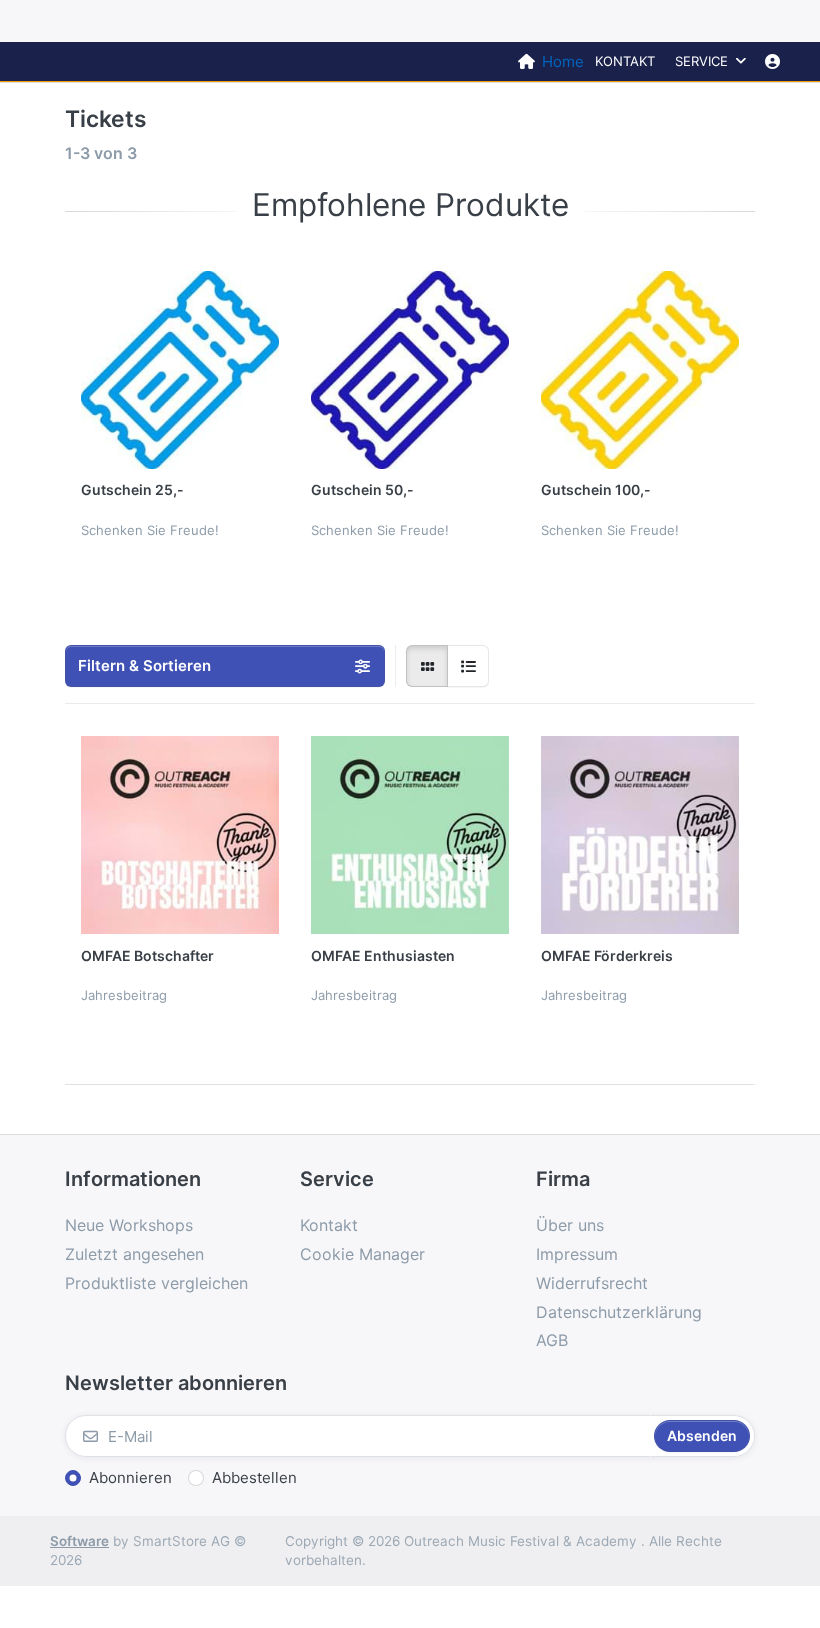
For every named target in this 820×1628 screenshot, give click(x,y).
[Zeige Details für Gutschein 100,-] (640, 370)
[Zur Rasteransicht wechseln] (427, 666)
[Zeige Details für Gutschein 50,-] (410, 370)
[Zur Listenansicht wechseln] (468, 666)
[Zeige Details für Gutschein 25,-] (180, 370)
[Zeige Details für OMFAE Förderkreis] (640, 835)
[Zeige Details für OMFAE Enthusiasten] (410, 835)
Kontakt (625, 61)
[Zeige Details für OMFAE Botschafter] (180, 835)
